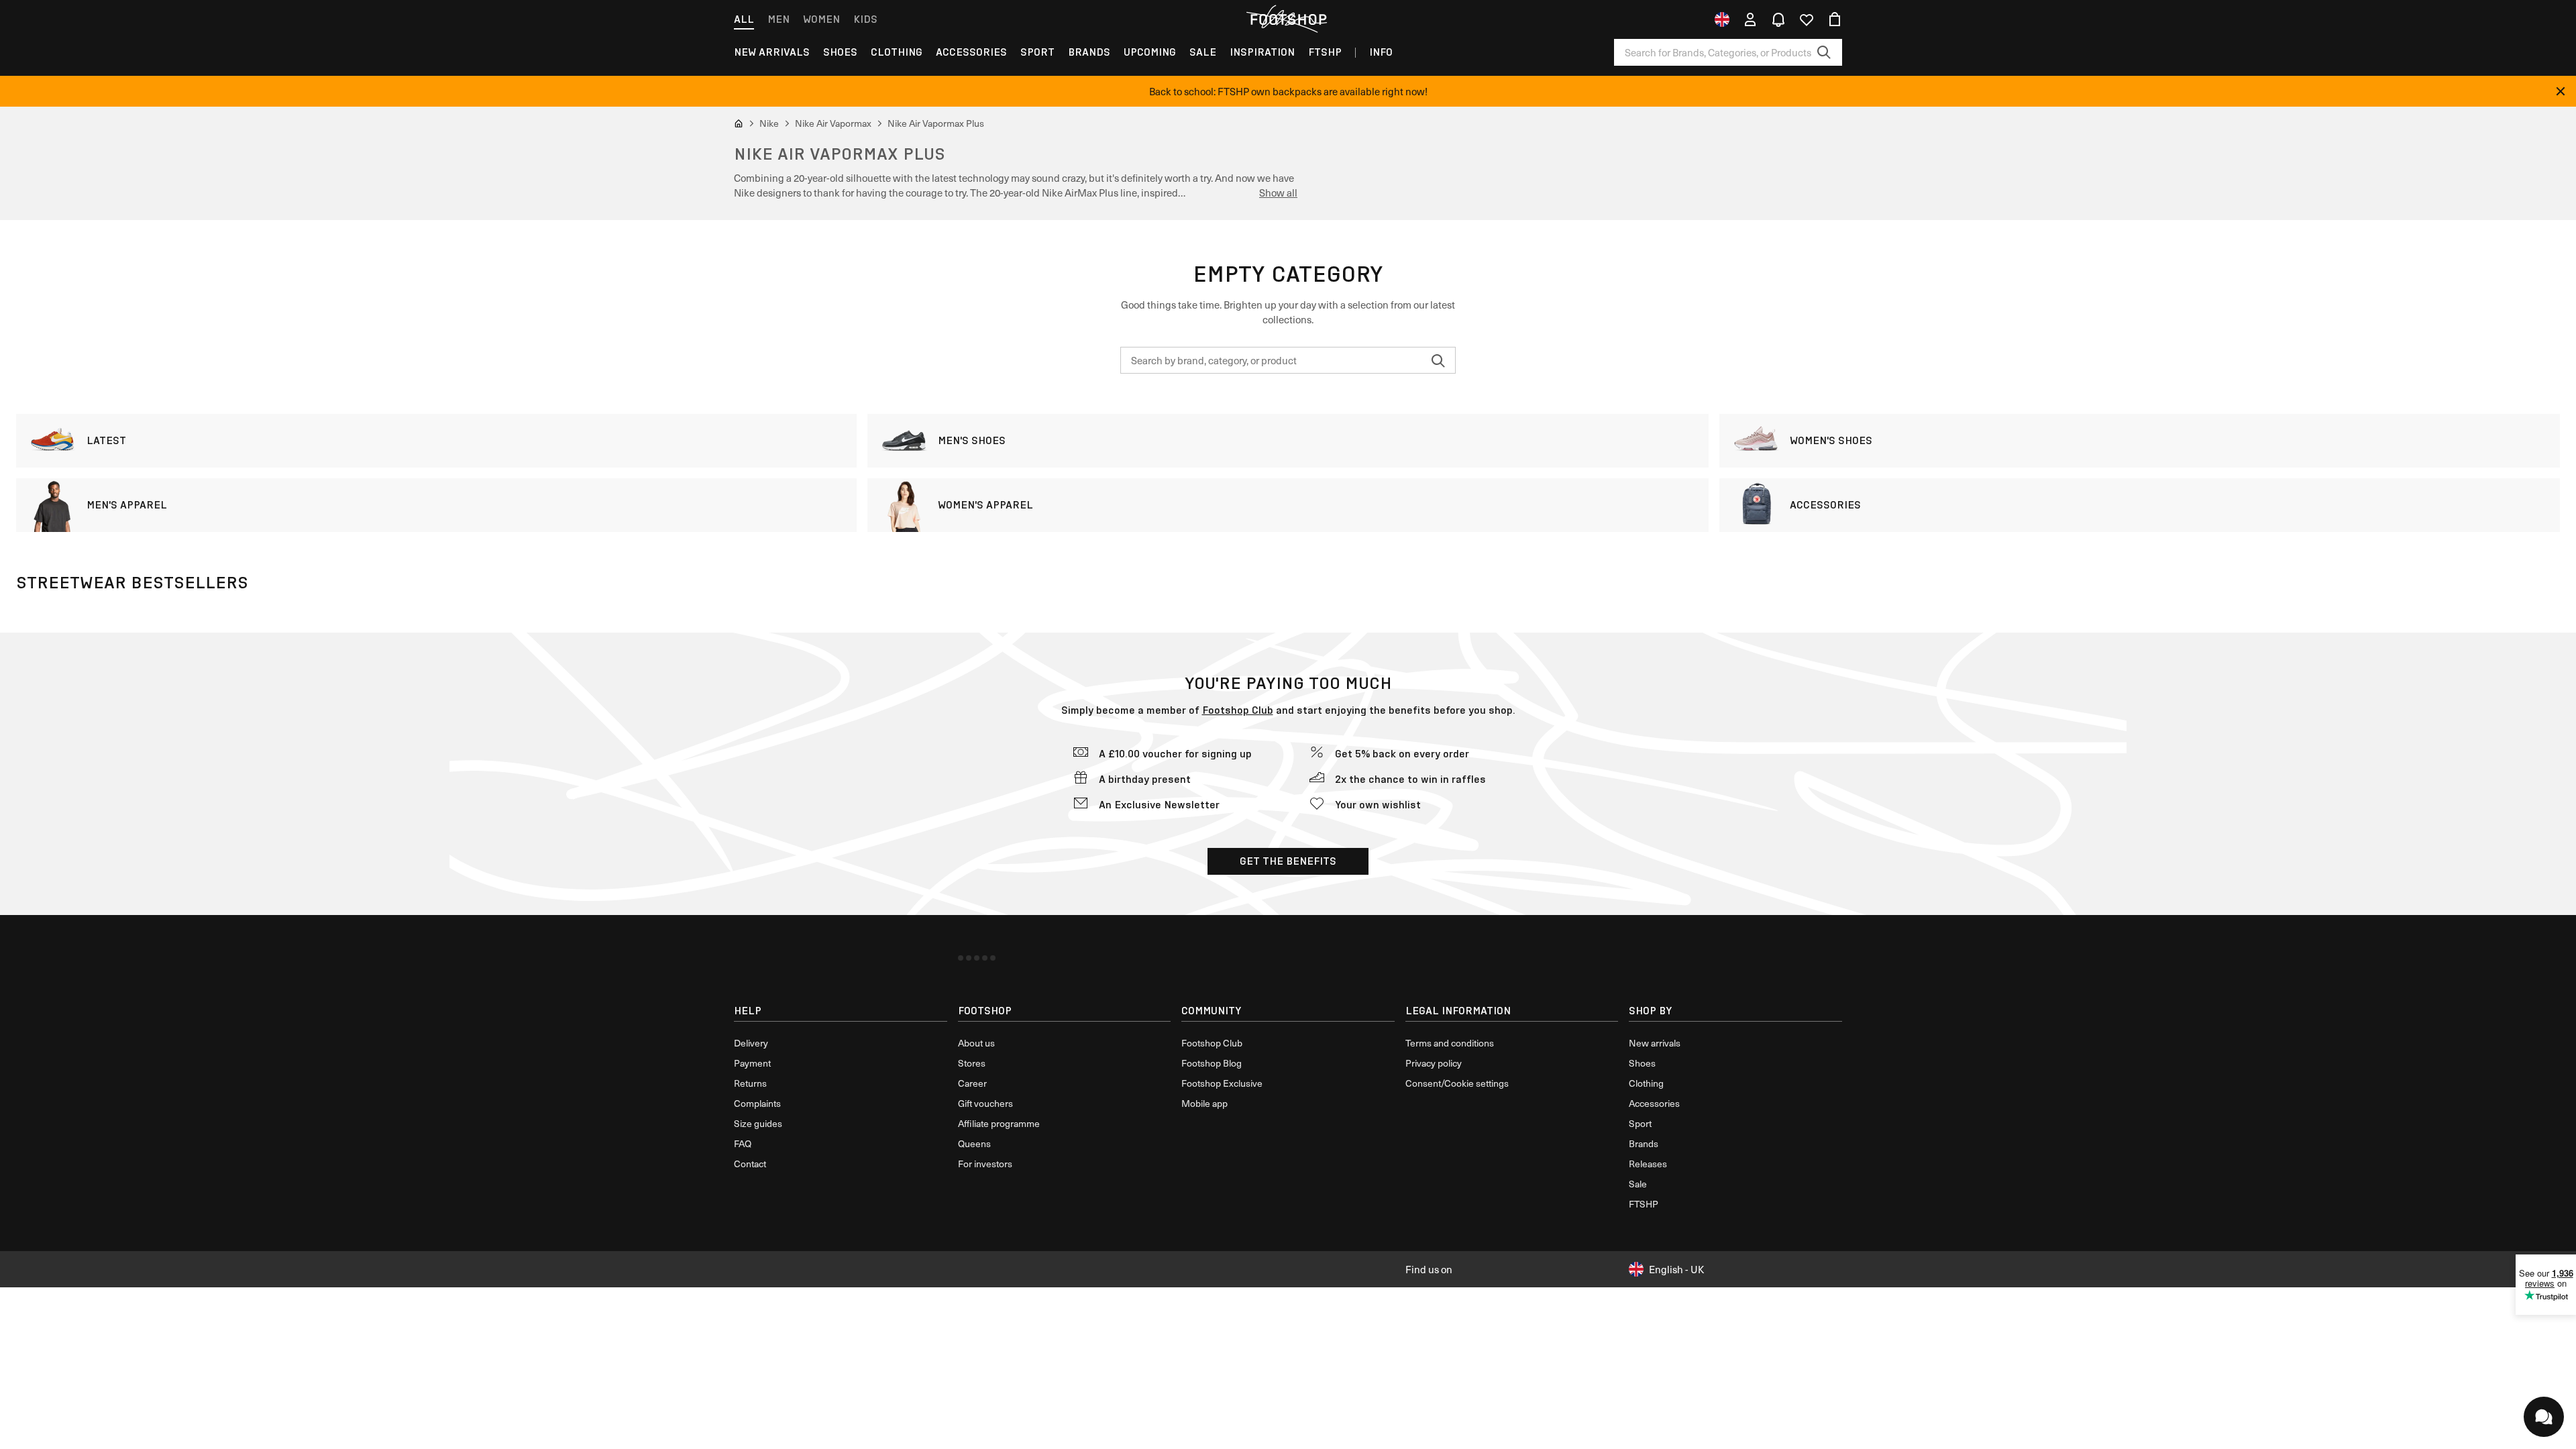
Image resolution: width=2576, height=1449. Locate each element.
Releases (1648, 1164)
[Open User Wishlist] (1807, 19)
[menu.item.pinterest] (993, 958)
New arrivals (772, 52)
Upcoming (1150, 52)
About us (976, 1043)
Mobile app (1204, 1103)
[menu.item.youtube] (969, 958)
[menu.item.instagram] (977, 958)
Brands (1089, 52)
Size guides (758, 1123)
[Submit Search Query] (1824, 52)
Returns (750, 1083)
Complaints (757, 1103)
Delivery (751, 1043)
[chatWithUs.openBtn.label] (2544, 1417)
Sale (1203, 52)
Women (821, 19)
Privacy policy (1434, 1063)
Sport (1037, 52)
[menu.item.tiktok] (985, 958)
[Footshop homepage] (1288, 19)
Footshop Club (1238, 710)
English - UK (1676, 1269)
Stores (972, 1063)
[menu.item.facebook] (961, 958)
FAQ (743, 1143)
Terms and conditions (1450, 1043)
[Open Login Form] (1750, 19)
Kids (865, 19)
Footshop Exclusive (1222, 1083)
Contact (750, 1164)
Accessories (971, 52)
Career (972, 1083)
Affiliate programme (999, 1123)
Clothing (897, 52)
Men (779, 19)
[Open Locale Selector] (1722, 19)
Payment (752, 1063)
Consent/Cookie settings (1457, 1083)
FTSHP (1325, 52)
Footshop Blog (1212, 1063)
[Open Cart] (1835, 19)
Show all (1278, 193)
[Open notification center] (1778, 19)
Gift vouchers (985, 1103)
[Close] (2561, 91)
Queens (974, 1143)
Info (1381, 52)
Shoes (840, 52)
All (744, 19)
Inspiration (1262, 52)
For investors (985, 1164)
